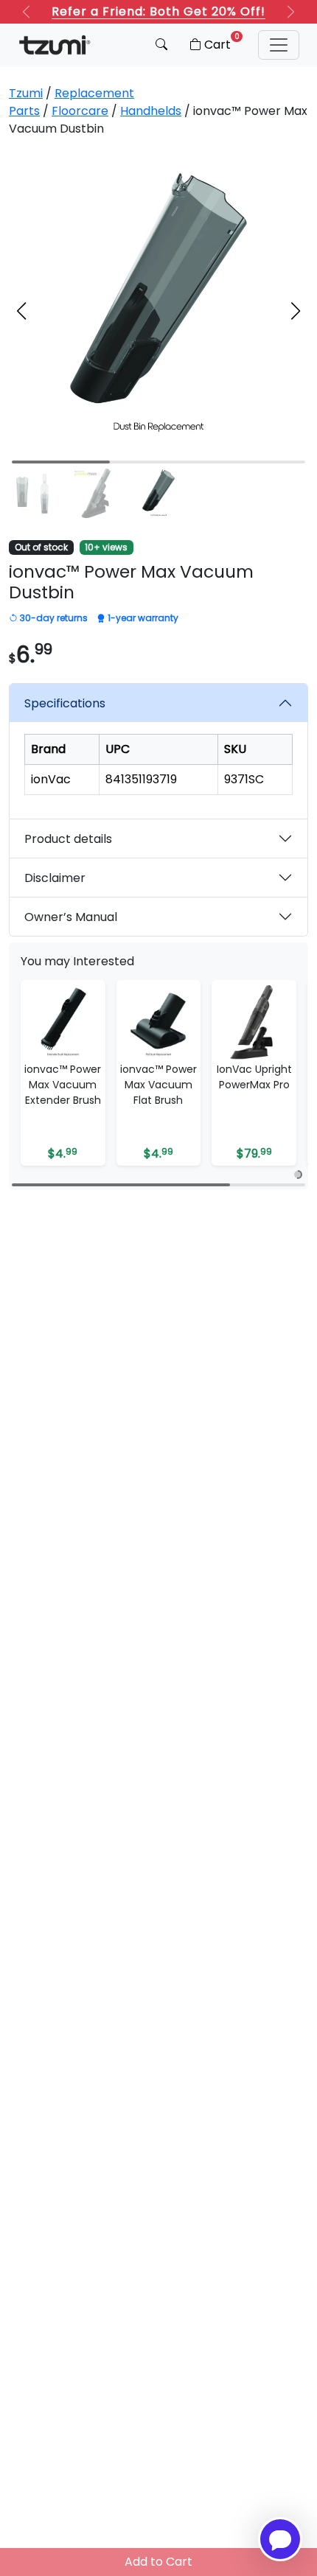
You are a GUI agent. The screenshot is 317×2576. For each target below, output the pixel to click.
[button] (279, 45)
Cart (222, 42)
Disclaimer (55, 878)
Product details (68, 839)
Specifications (65, 703)
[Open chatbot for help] (280, 2539)
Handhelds (151, 111)
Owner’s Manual (71, 917)
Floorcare (80, 111)
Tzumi (26, 93)
